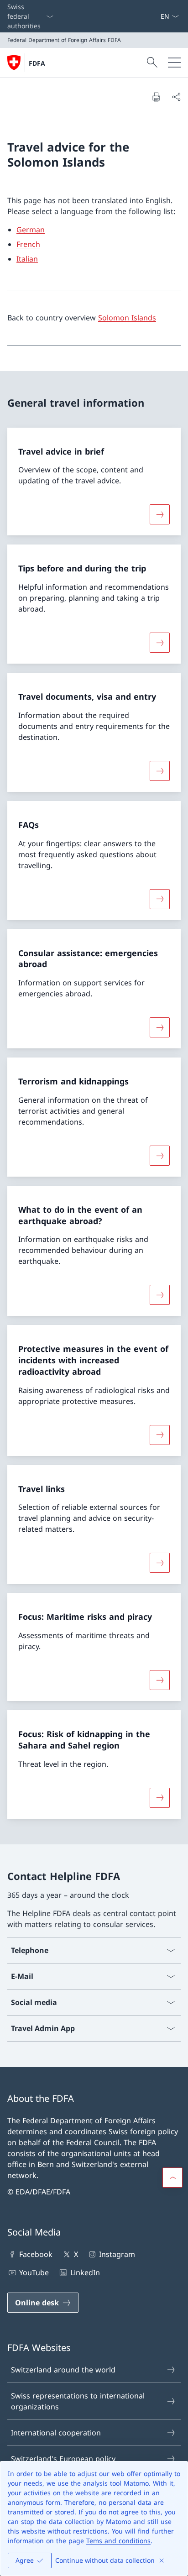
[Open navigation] (174, 63)
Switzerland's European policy (63, 2459)
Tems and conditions (118, 2541)
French (28, 244)
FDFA (37, 63)
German (31, 230)
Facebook (36, 2254)
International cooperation (56, 2433)
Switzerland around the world (63, 2370)
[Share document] (176, 97)
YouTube (34, 2272)
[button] (172, 2178)
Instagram (117, 2254)
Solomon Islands (127, 318)
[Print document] (156, 97)
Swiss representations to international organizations (78, 2401)
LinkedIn (85, 2272)
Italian (27, 259)
